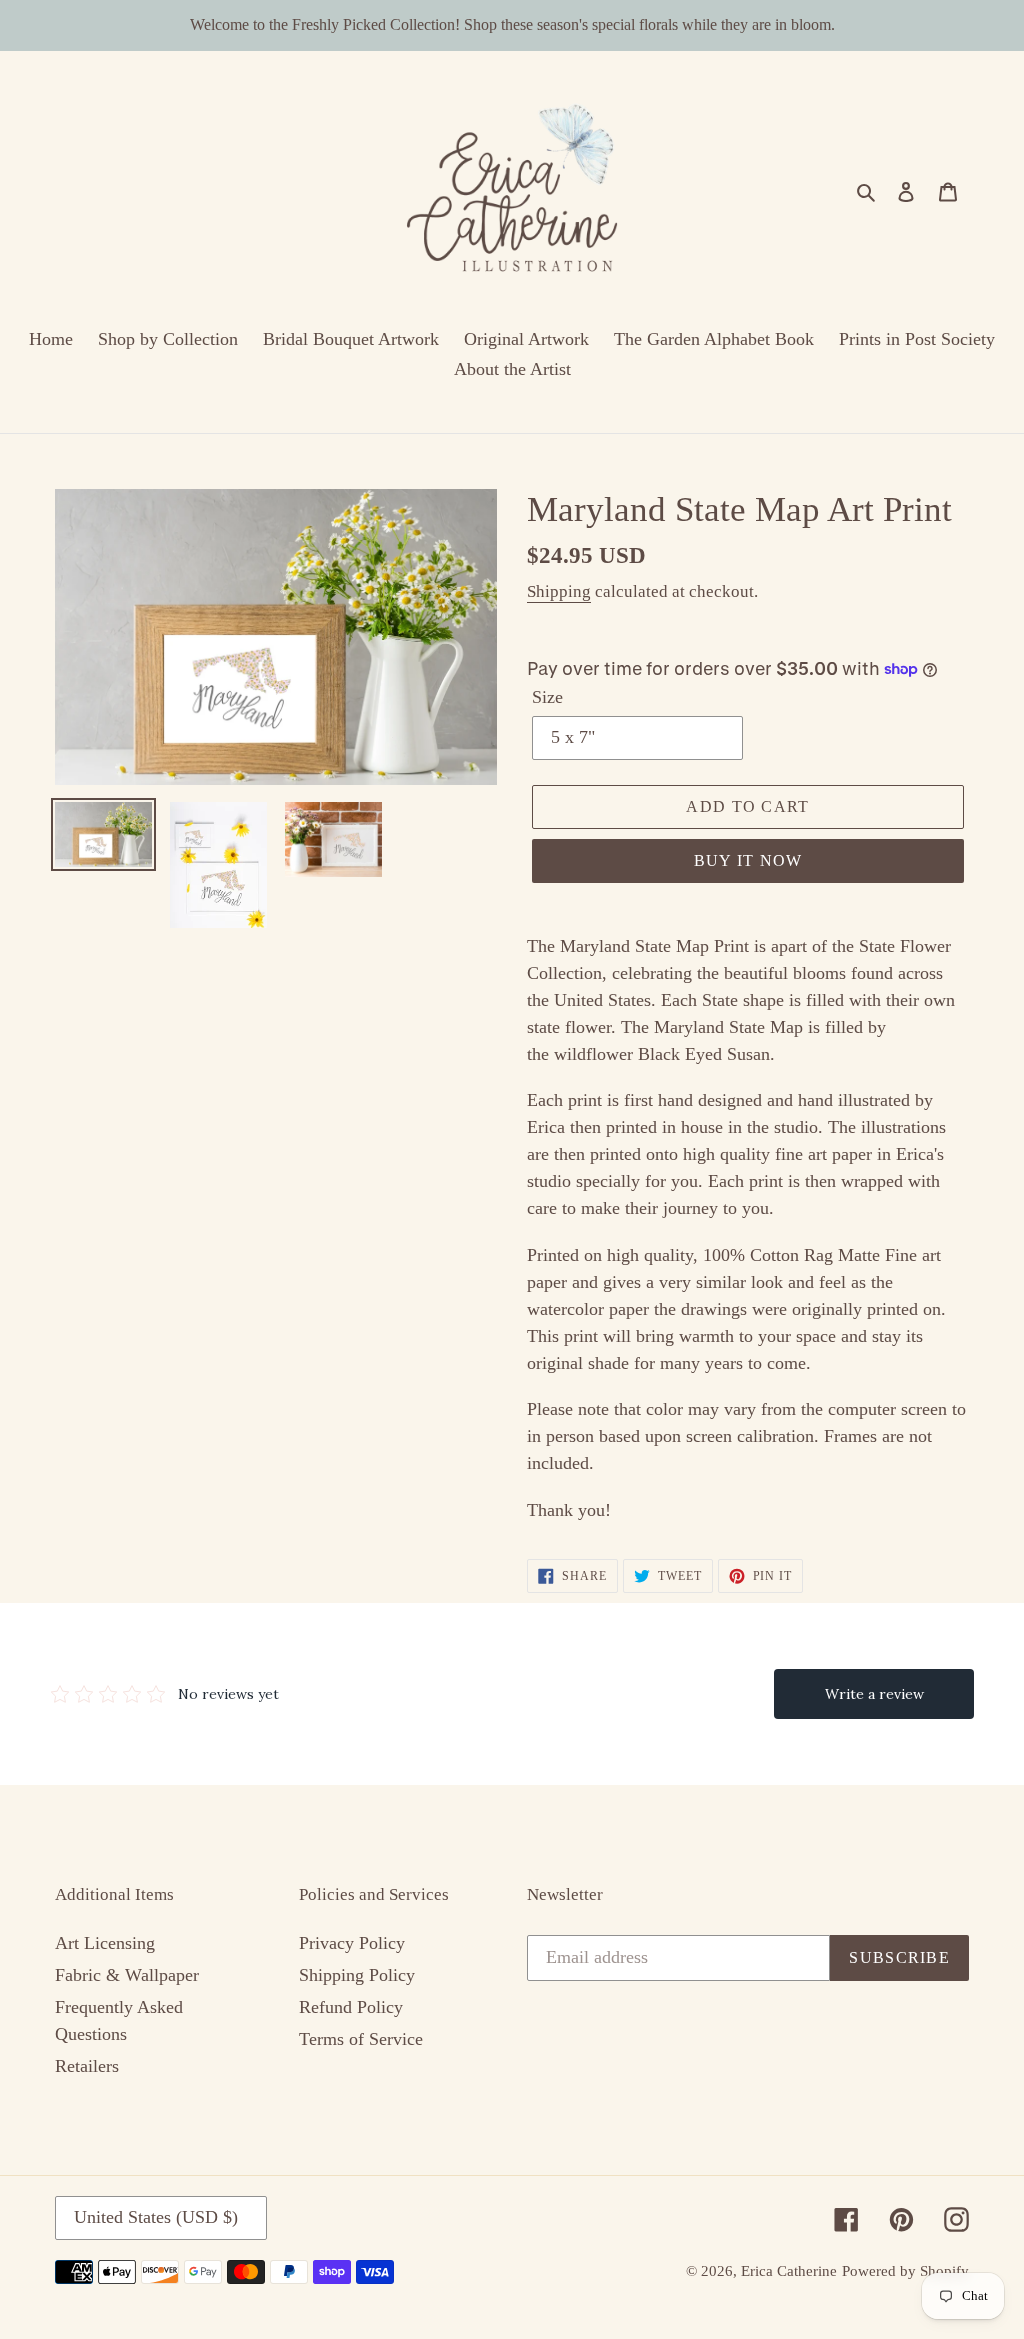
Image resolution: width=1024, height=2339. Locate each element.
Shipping (559, 591)
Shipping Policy (357, 1975)
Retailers (87, 2066)
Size (547, 697)
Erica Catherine (789, 2271)
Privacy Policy (352, 1943)
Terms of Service (361, 2039)
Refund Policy (351, 2007)
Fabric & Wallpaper (127, 1975)
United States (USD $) (156, 2217)
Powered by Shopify (905, 2271)
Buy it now (748, 860)
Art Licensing (105, 1943)
